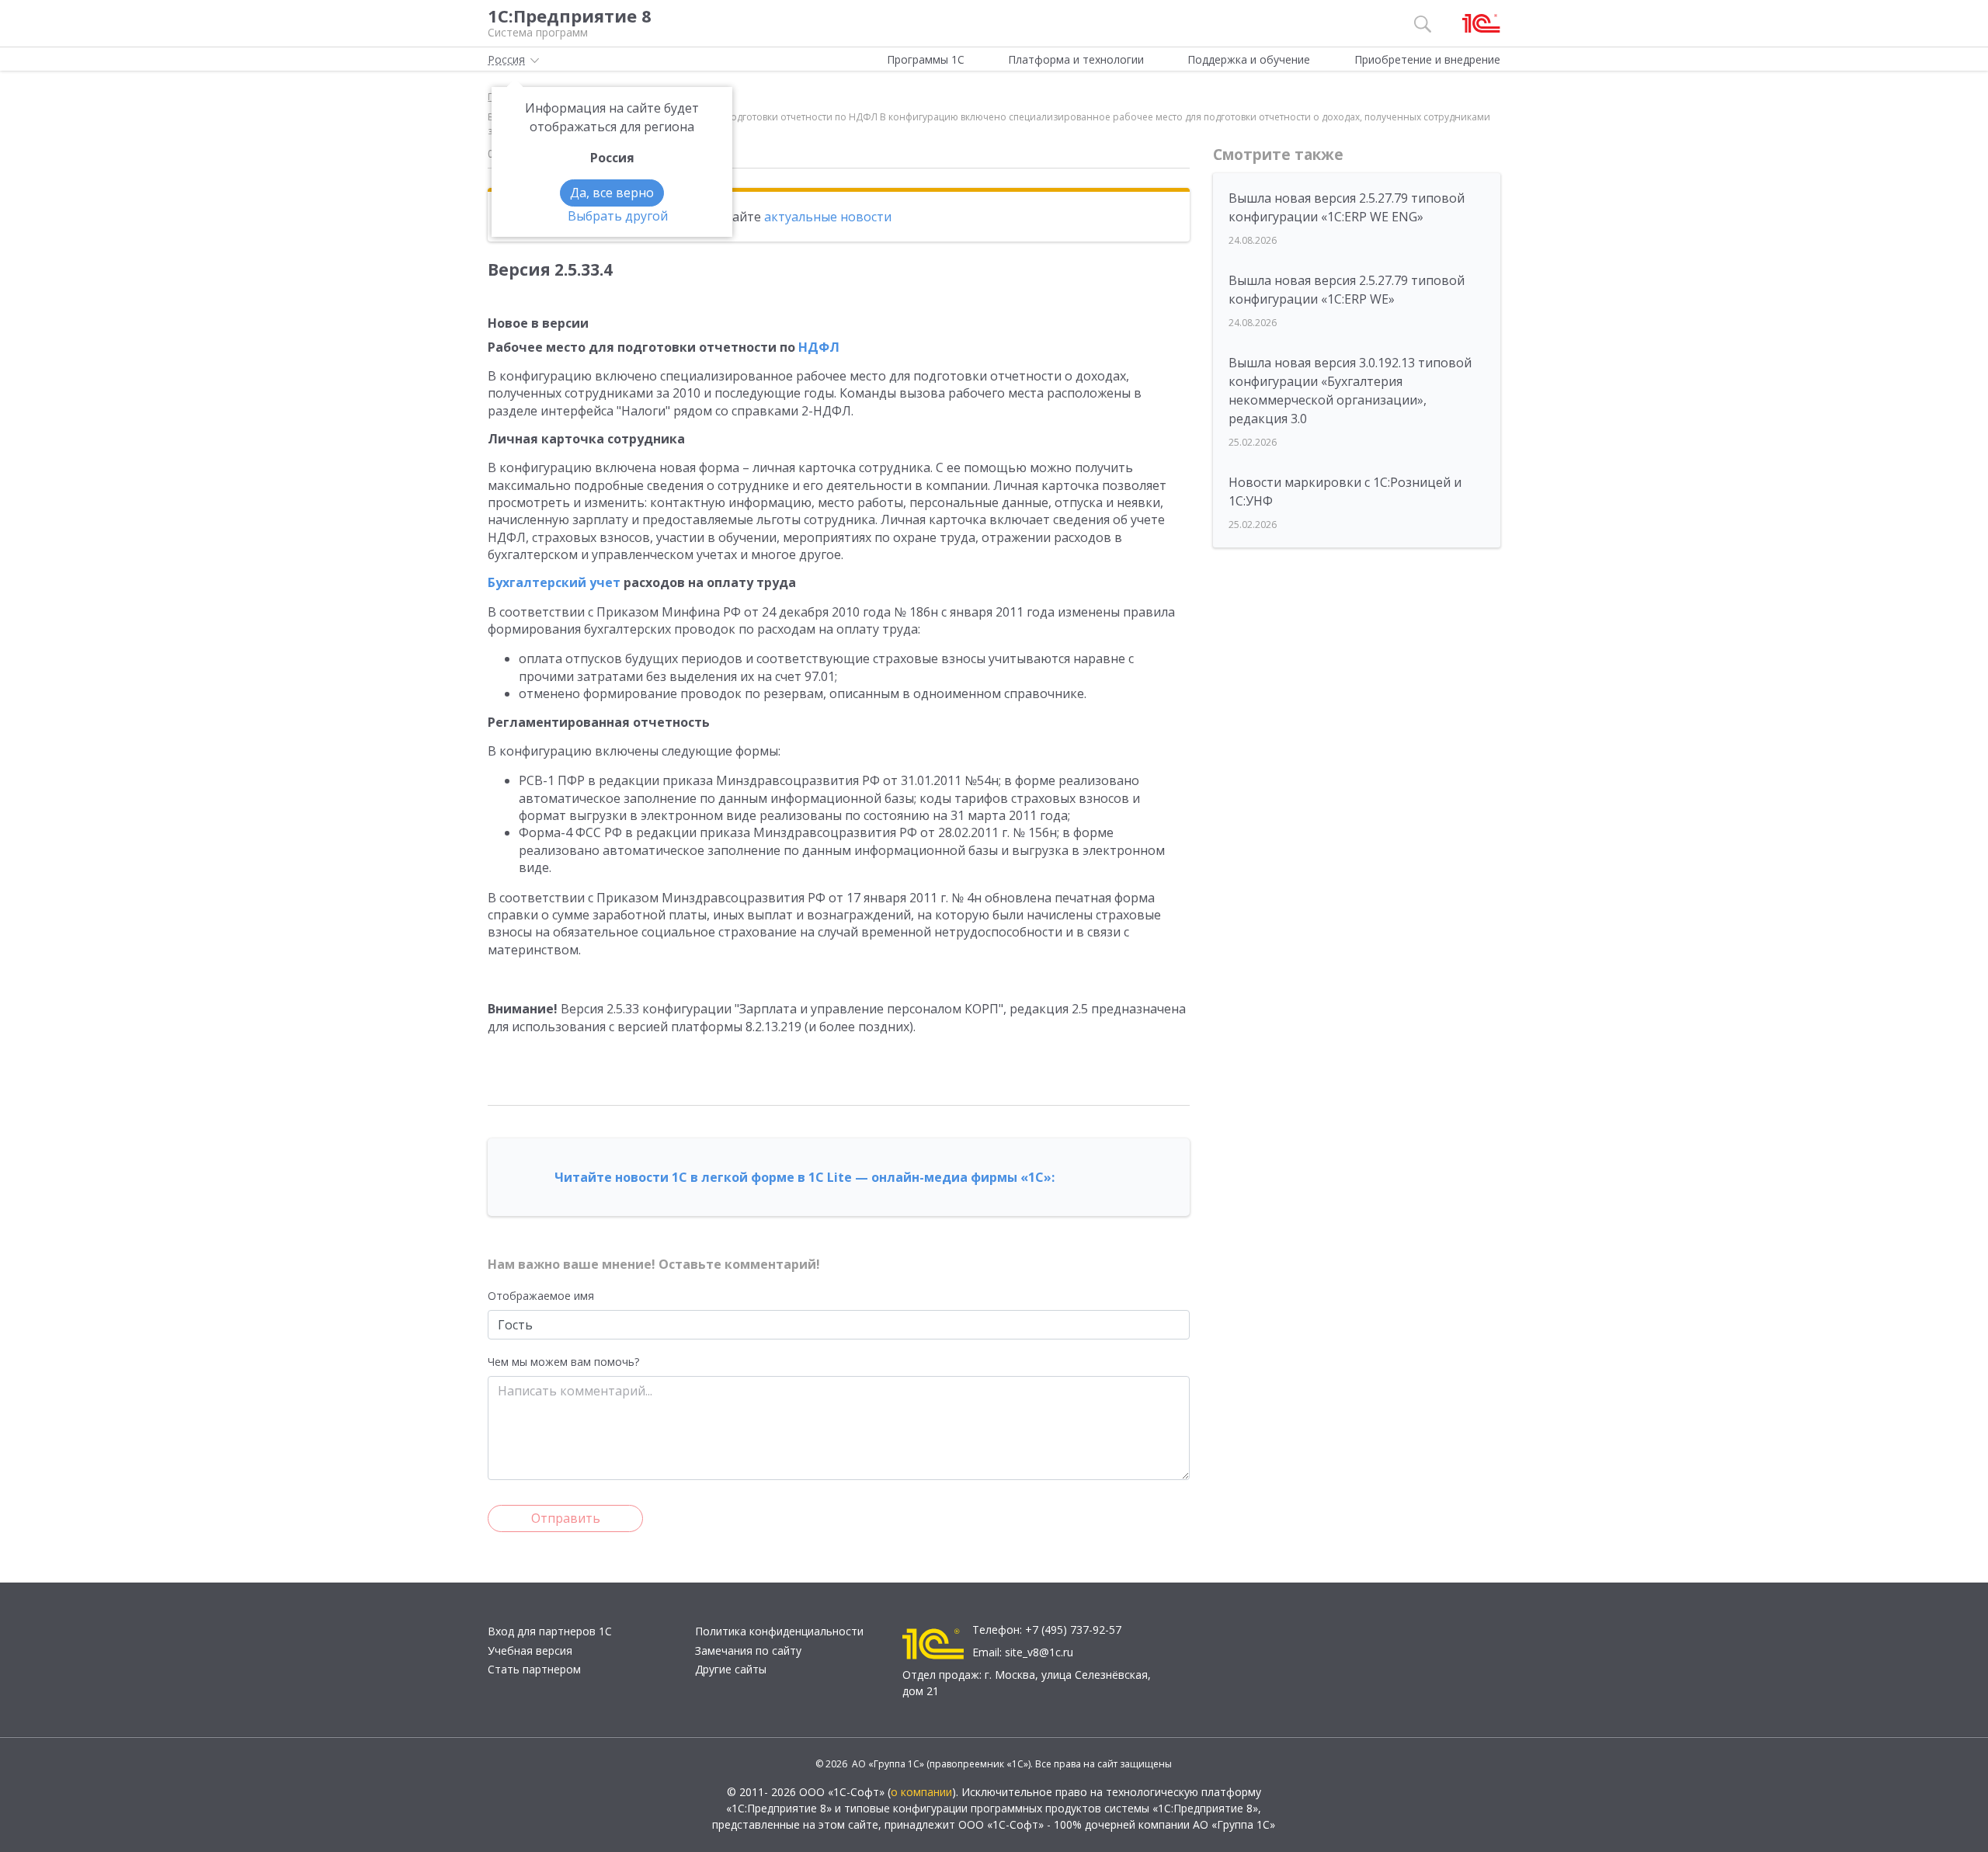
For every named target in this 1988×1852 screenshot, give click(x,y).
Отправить (566, 1518)
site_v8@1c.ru (1039, 1652)
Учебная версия (530, 1650)
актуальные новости (828, 217)
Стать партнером (534, 1669)
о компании (921, 1792)
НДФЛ (819, 347)
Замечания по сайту (748, 1650)
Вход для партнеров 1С (550, 1631)
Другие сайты (731, 1669)
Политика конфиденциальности (779, 1631)
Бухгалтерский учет (554, 582)
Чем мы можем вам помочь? (563, 1362)
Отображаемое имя (541, 1296)
